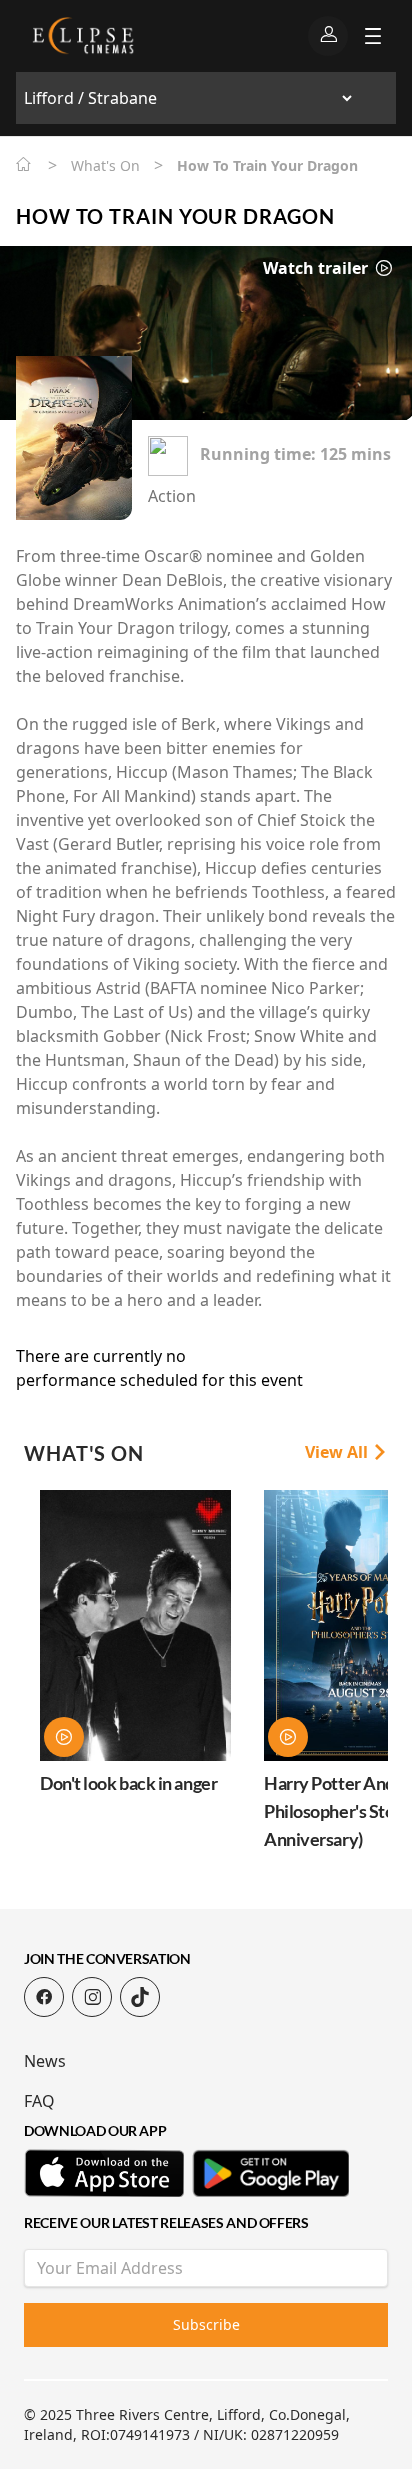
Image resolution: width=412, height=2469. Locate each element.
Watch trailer (317, 268)
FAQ (39, 2101)
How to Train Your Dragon (175, 216)
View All (338, 1452)
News (45, 2061)
